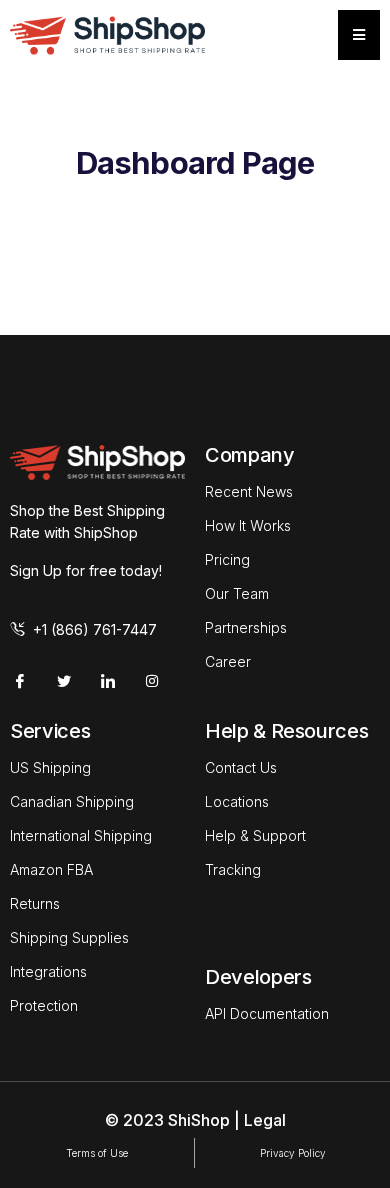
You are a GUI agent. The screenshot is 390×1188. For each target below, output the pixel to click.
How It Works (248, 525)
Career (228, 661)
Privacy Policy (293, 1153)
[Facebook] (20, 681)
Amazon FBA (51, 869)
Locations (237, 801)
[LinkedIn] (108, 681)
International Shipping (81, 835)
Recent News (249, 491)
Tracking (233, 869)
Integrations (48, 971)
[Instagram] (152, 681)
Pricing (227, 559)
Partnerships (246, 627)
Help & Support (255, 835)
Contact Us (241, 767)
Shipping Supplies (69, 937)
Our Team (237, 593)
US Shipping (50, 767)
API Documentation (267, 1013)
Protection (44, 1005)
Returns (35, 903)
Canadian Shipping (72, 801)
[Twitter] (64, 681)
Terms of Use (97, 1153)
